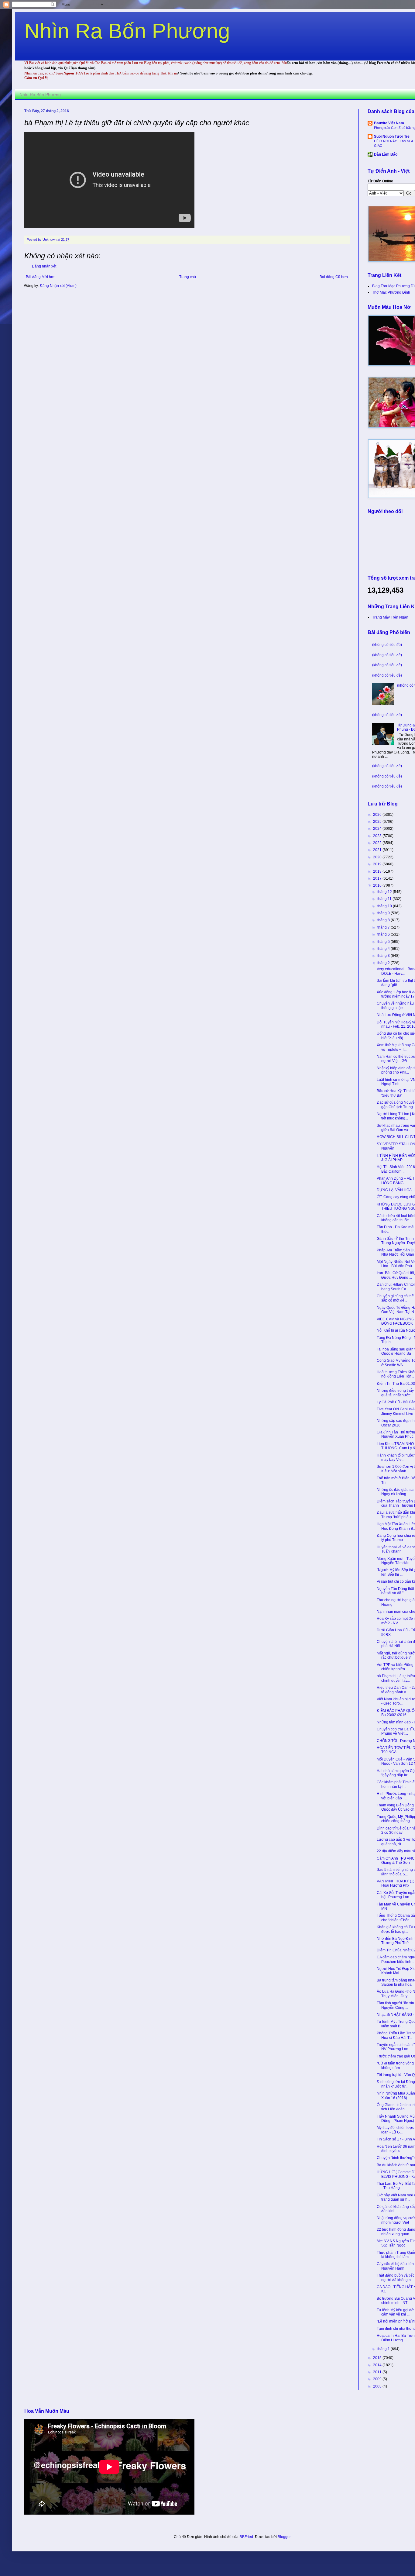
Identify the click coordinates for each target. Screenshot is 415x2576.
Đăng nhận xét (44, 266)
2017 (378, 878)
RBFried (246, 2537)
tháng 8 (384, 920)
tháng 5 (384, 942)
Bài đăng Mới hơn (41, 277)
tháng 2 (384, 963)
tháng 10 (385, 906)
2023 (378, 836)
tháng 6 (384, 934)
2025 (378, 822)
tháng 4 (384, 949)
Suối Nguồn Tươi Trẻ (392, 136)
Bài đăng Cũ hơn (334, 277)
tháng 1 (384, 2349)
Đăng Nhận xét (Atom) (58, 286)
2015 (378, 2358)
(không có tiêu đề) (387, 645)
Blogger (284, 2537)
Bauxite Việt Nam (389, 123)
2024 (378, 829)
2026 (378, 815)
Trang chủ (188, 277)
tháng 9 (384, 913)
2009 (378, 2379)
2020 (378, 857)
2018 (378, 871)
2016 (378, 885)
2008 (378, 2386)
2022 (378, 843)
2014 (378, 2365)
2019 (378, 864)
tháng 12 (385, 892)
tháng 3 (384, 956)
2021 (378, 850)
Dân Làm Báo (386, 154)
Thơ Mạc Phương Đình (391, 292)
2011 (378, 2372)
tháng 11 (385, 899)
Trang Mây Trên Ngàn (390, 617)
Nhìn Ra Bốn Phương (127, 31)
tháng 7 (384, 927)
